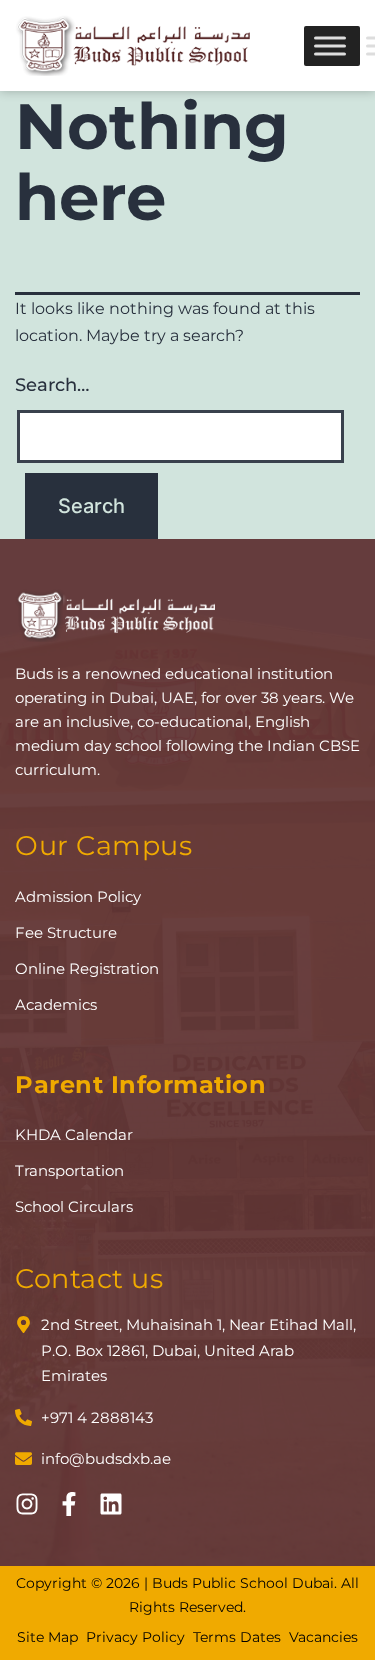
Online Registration (87, 968)
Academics (56, 1004)
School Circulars (74, 1206)
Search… (52, 385)
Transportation (69, 1170)
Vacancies (323, 1637)
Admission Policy (78, 896)
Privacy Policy (135, 1637)
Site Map (47, 1637)
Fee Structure (66, 932)
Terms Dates (237, 1637)
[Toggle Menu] (330, 45)
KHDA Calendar (74, 1134)
